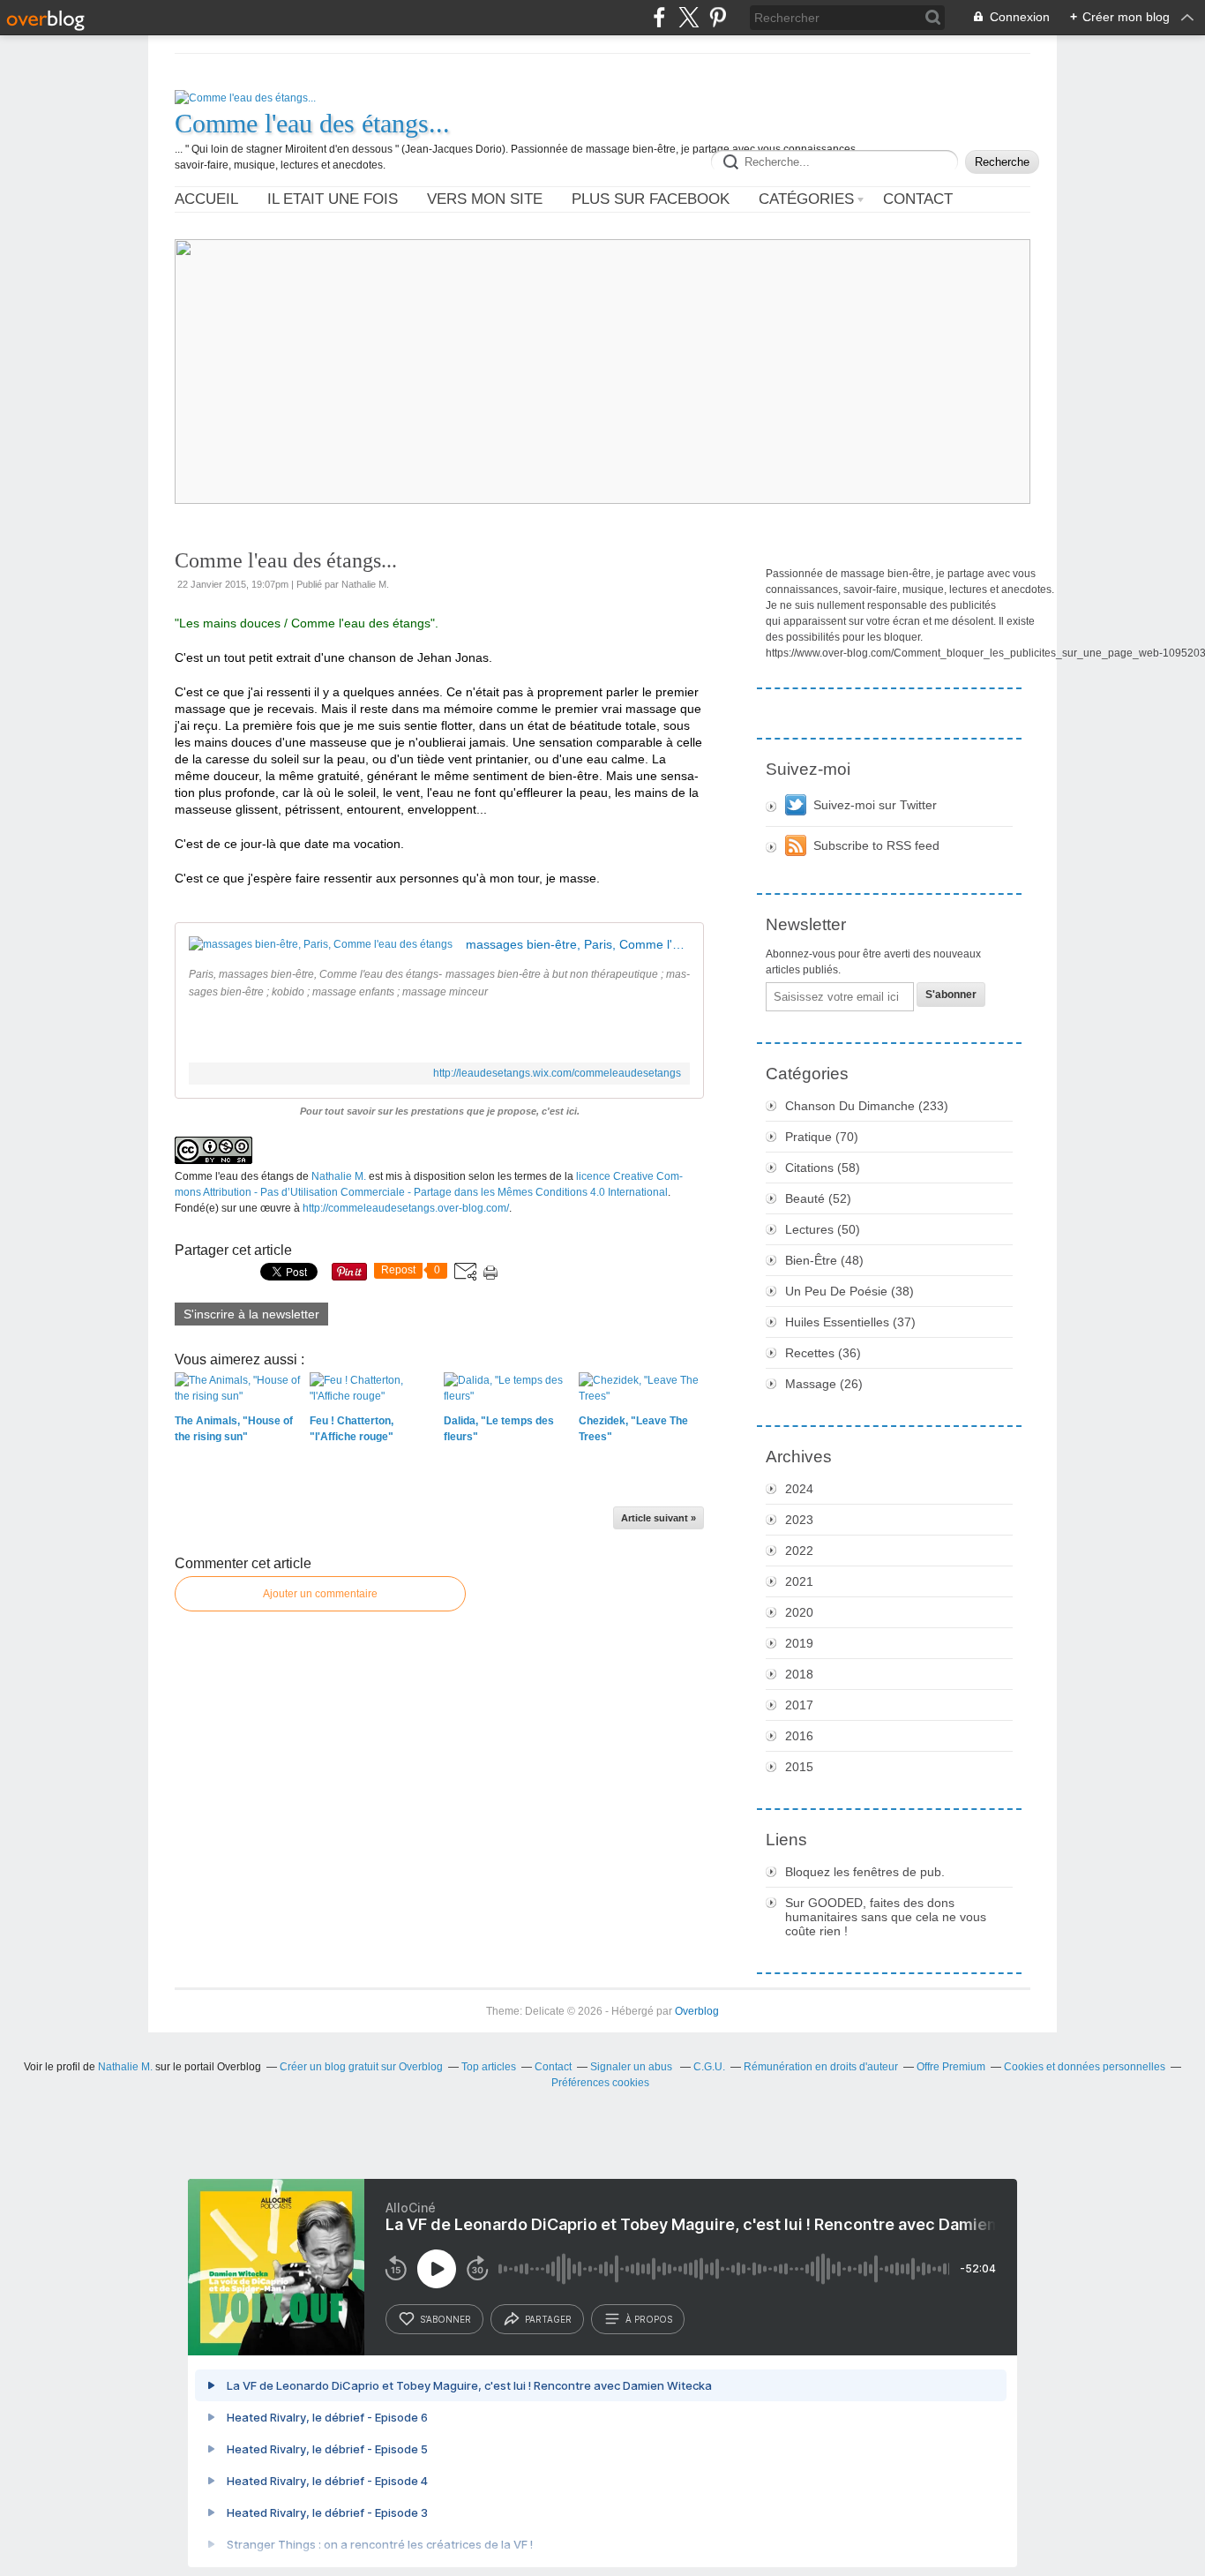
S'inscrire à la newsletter (251, 1314)
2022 (799, 1551)
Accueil (206, 199)
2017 (799, 1705)
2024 (799, 1489)
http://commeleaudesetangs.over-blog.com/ (406, 1208)
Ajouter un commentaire (320, 1594)
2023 (799, 1520)
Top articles (489, 2067)
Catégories (806, 199)
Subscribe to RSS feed (876, 845)
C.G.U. (709, 2067)
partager (548, 2319)
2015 (799, 1767)
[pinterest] (718, 17)
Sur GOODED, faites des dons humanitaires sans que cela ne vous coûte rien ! (886, 1917)
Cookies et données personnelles (1085, 2067)
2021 (799, 1581)
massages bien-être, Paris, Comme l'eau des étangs (578, 944)
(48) (824, 1260)
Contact (918, 199)
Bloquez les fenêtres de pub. (865, 1872)
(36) (823, 1353)
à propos (649, 2319)
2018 (799, 1674)
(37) (850, 1322)
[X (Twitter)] (689, 17)
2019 (799, 1643)
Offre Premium (951, 2067)
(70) (822, 1137)
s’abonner (445, 2319)
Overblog (697, 2011)
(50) (823, 1229)
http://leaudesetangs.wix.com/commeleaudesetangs (557, 1073)
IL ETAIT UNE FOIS (333, 199)
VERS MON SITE (485, 199)
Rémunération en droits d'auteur (821, 2067)
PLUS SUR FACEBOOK (651, 199)
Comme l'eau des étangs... (312, 123)
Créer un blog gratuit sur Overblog (361, 2067)
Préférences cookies (600, 2083)
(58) (823, 1168)
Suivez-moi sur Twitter (875, 805)
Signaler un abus (632, 2067)
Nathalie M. (339, 1176)
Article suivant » (659, 1518)
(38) (849, 1291)
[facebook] (659, 17)
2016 (799, 1736)
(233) (867, 1106)
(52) (818, 1198)
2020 (799, 1612)
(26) (824, 1384)
